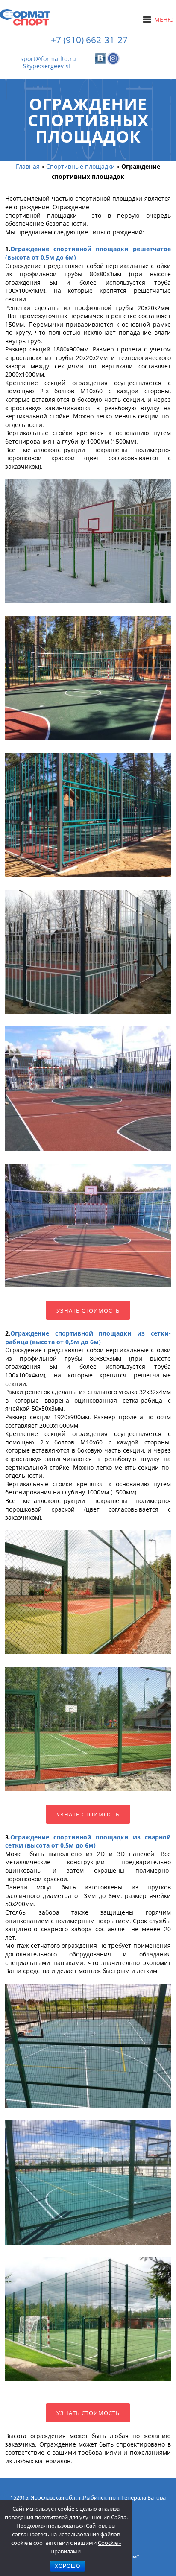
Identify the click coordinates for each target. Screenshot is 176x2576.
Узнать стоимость (88, 1310)
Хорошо (67, 2566)
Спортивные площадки (81, 166)
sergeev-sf (56, 66)
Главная (28, 166)
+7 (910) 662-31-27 (89, 40)
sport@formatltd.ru (48, 59)
